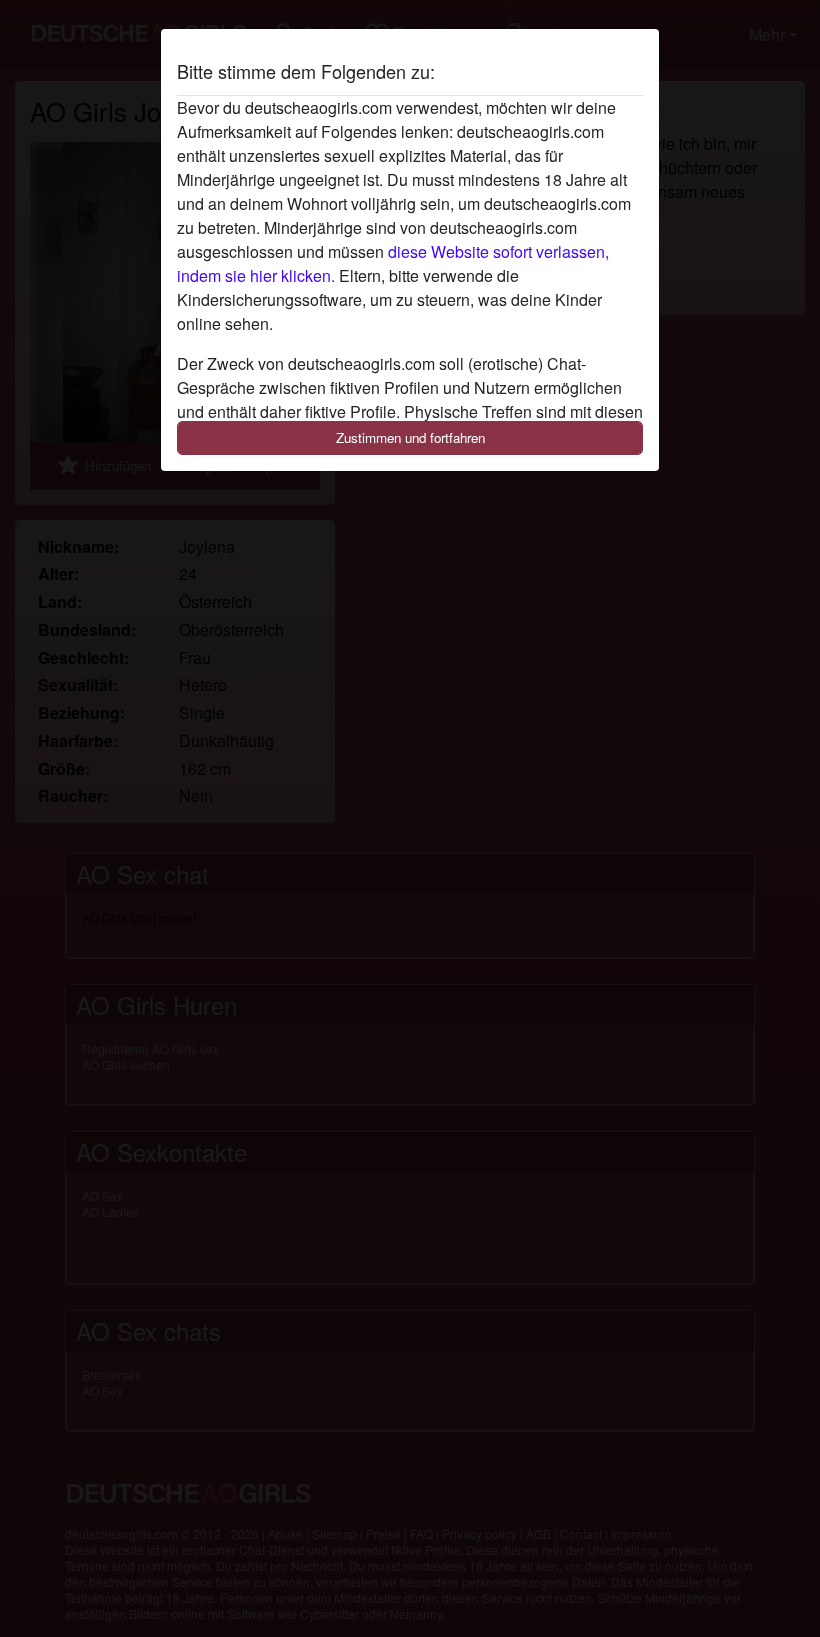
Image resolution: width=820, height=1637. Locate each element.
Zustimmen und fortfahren (410, 437)
